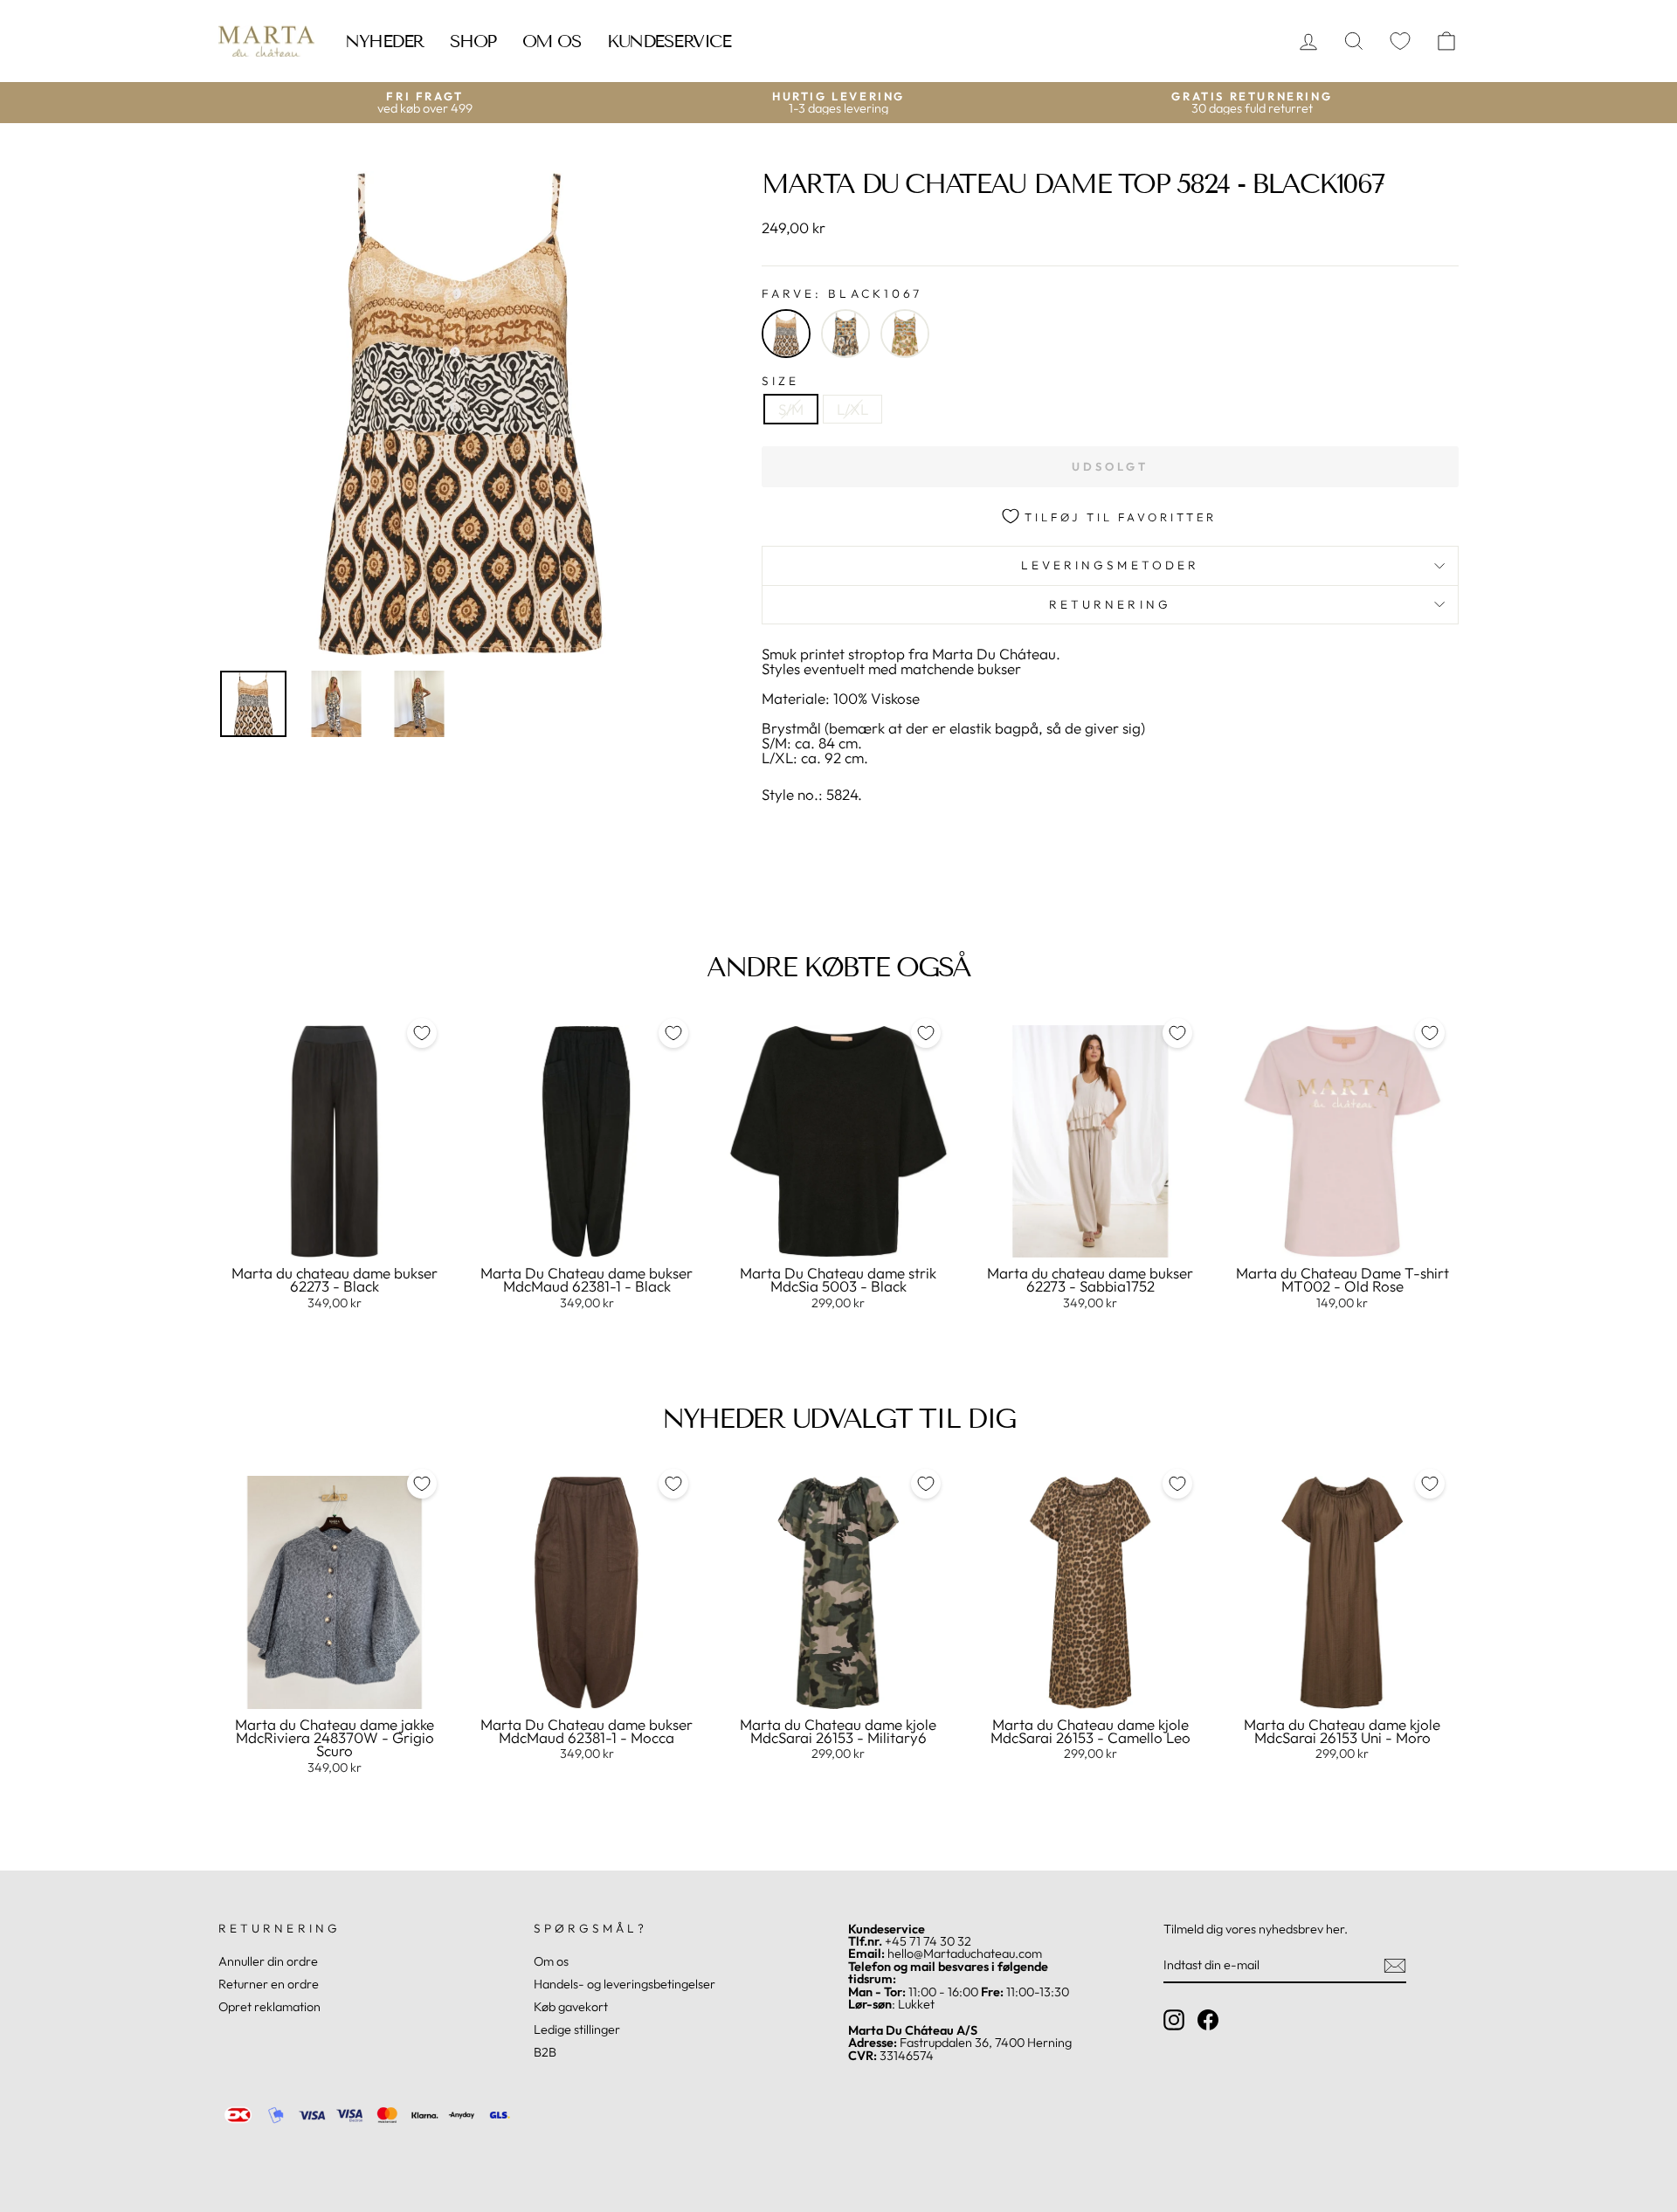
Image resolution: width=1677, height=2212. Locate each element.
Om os (552, 41)
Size (780, 382)
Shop (473, 41)
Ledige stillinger (577, 2029)
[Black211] (845, 334)
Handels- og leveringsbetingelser (625, 1984)
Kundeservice (669, 41)
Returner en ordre (269, 1984)
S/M (791, 409)
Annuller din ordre (268, 1961)
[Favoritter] (1400, 41)
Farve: (842, 294)
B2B (545, 2052)
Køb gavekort (571, 2007)
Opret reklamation (269, 2007)
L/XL (852, 409)
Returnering (1110, 604)
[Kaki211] (905, 334)
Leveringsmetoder (1110, 565)
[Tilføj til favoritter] (422, 1033)
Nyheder (384, 41)
